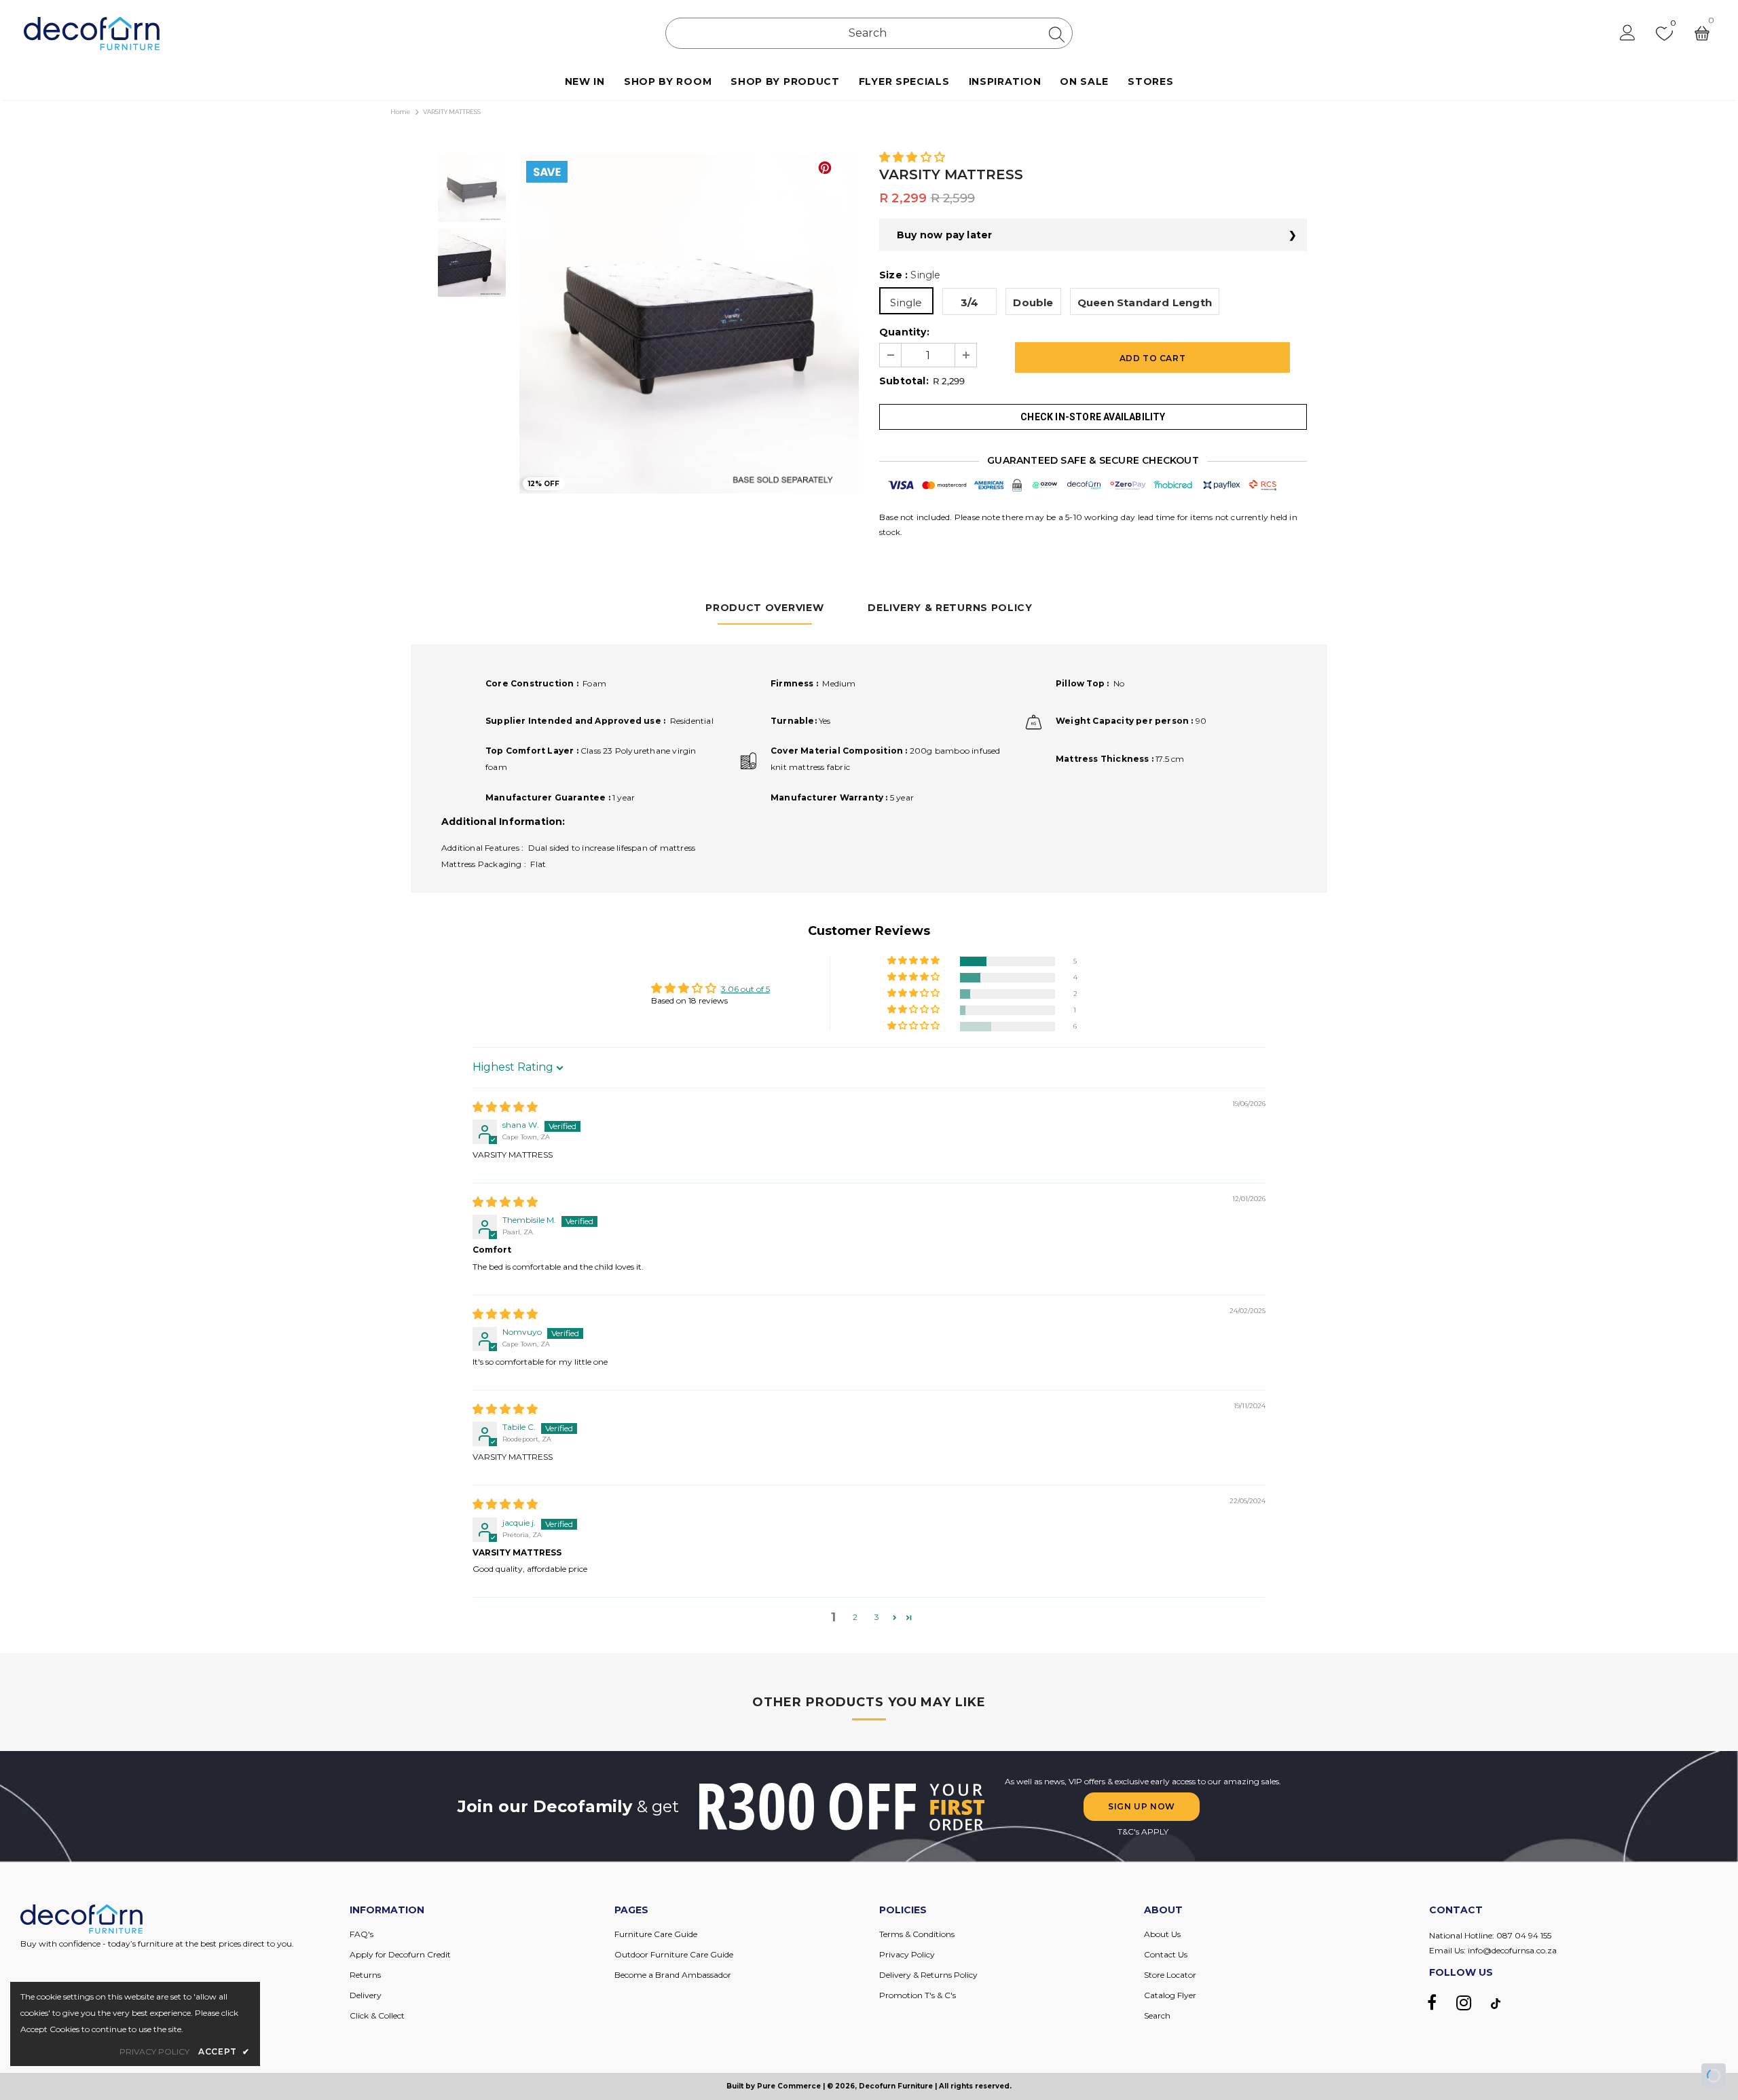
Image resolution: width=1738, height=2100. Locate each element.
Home (400, 112)
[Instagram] (1464, 2003)
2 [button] (855, 1617)
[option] (689, 324)
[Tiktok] (1496, 2003)
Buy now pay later (944, 235)
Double (1033, 302)
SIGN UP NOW (1142, 1806)
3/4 (970, 302)
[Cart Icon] (1702, 33)
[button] (912, 158)
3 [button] (877, 1617)
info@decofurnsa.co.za (1512, 1950)
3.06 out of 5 (745, 989)
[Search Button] (1057, 34)
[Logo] (92, 34)
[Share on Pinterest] (825, 168)
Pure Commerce (789, 2086)
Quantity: (904, 332)
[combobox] (869, 33)
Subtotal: (904, 381)
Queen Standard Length (1145, 302)
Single (906, 302)
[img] (505, 1108)
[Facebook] (1432, 2003)
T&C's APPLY (1143, 1831)
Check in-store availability (1093, 417)
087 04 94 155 (1524, 1935)
